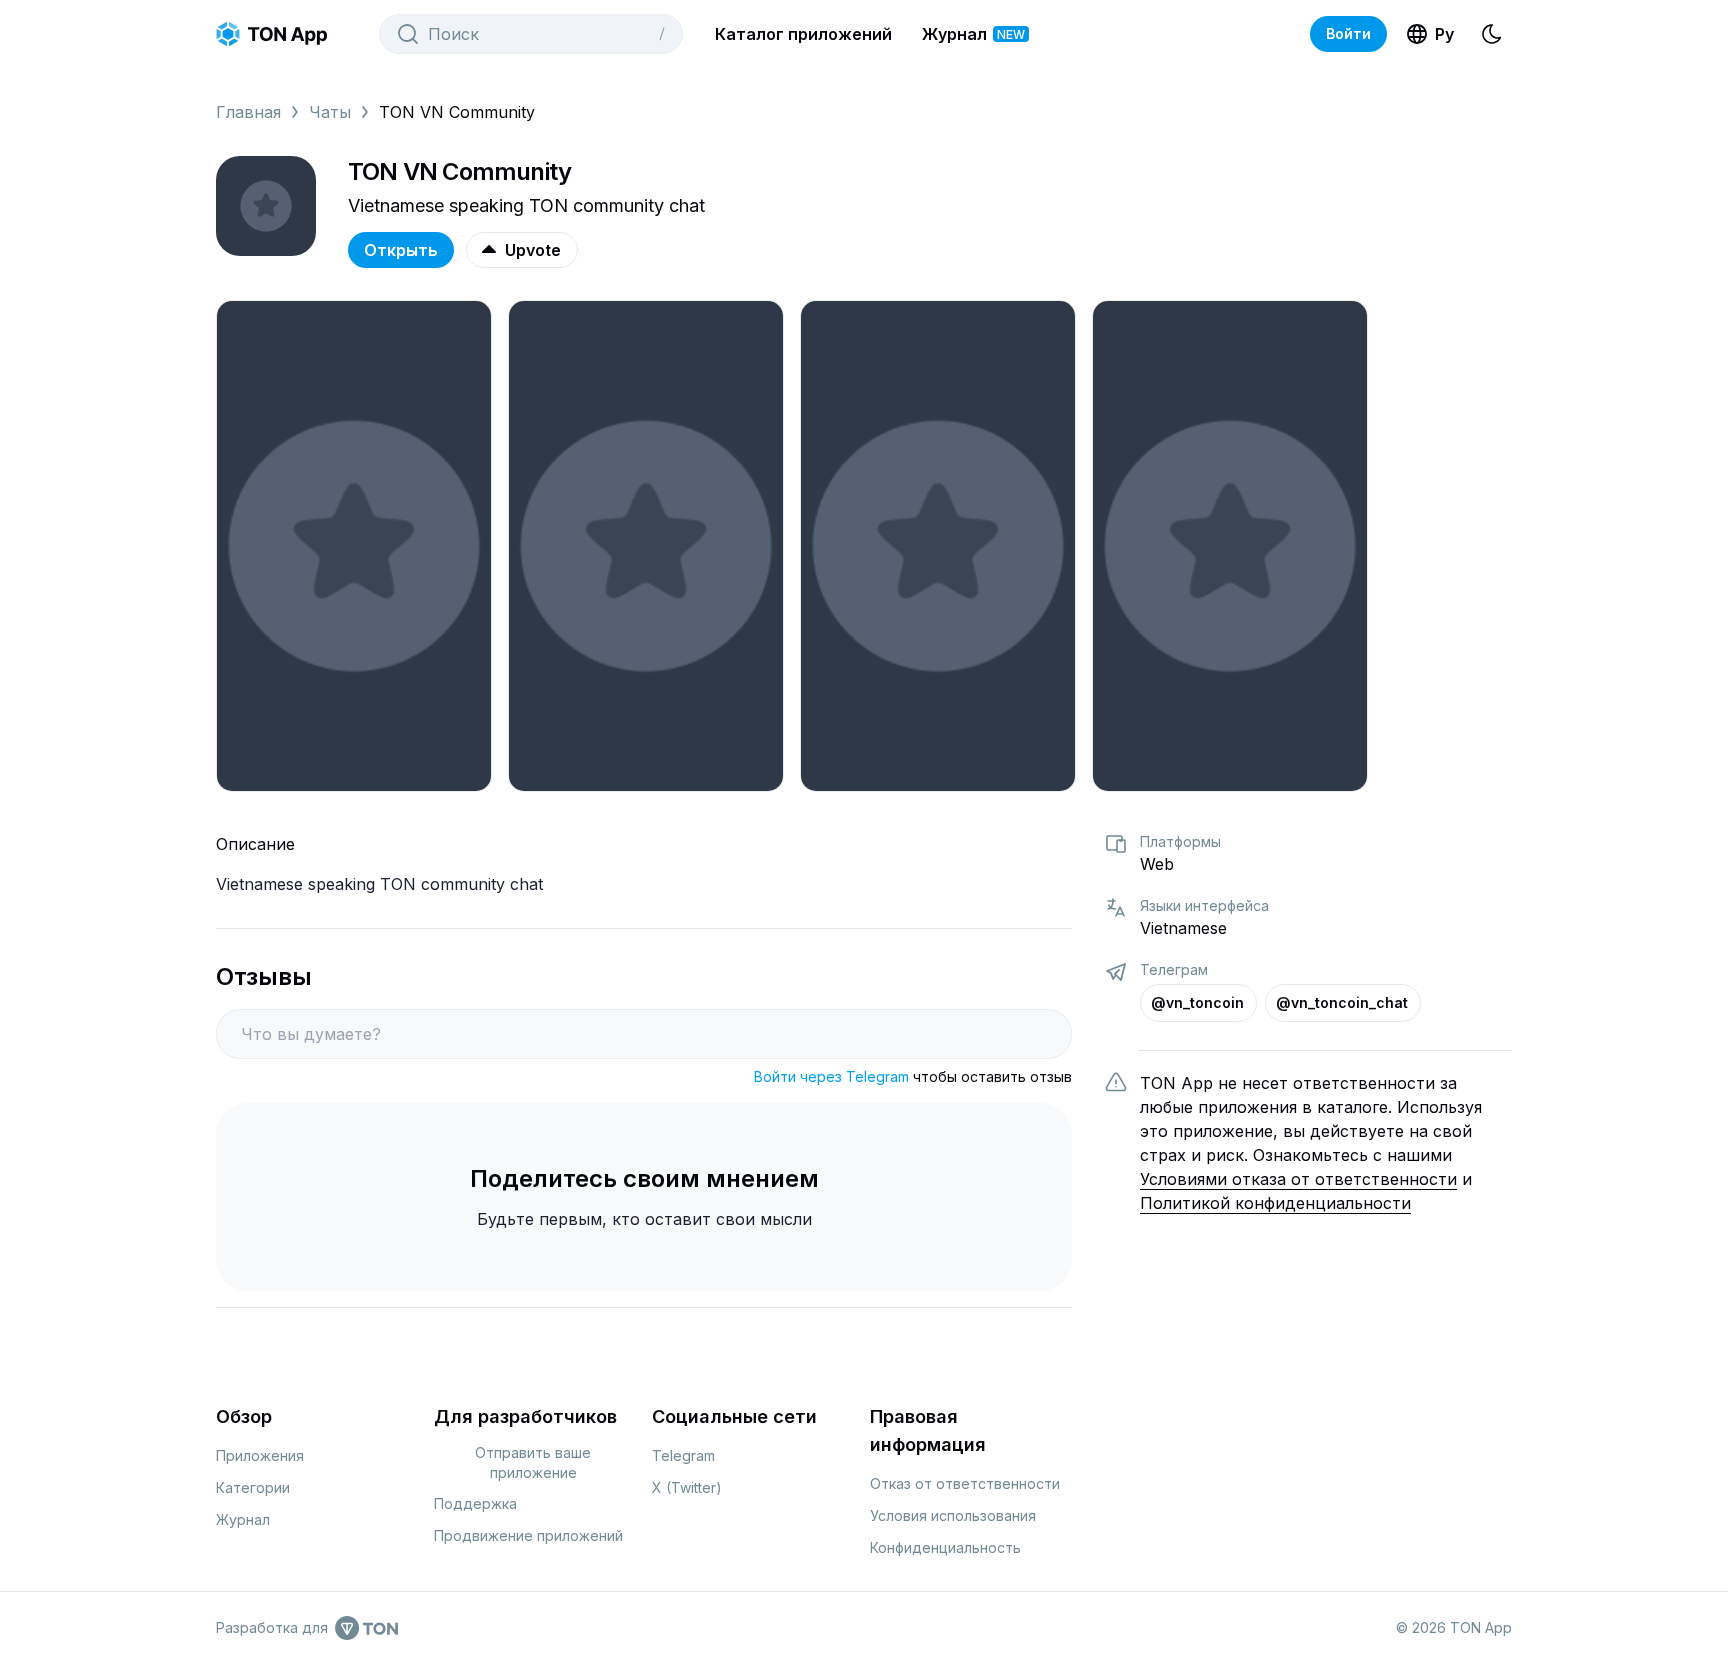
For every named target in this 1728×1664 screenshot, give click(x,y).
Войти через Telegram (831, 1076)
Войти (1348, 33)
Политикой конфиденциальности (1275, 1203)
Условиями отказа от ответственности (1298, 1179)
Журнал (973, 34)
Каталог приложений (803, 34)
